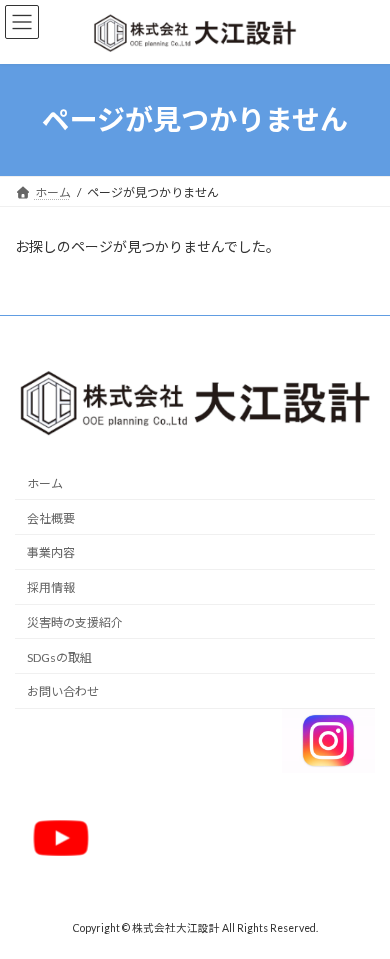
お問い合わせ (63, 691)
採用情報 (51, 587)
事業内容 (51, 552)
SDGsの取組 (59, 656)
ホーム (45, 483)
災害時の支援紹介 (75, 622)
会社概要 (51, 517)
